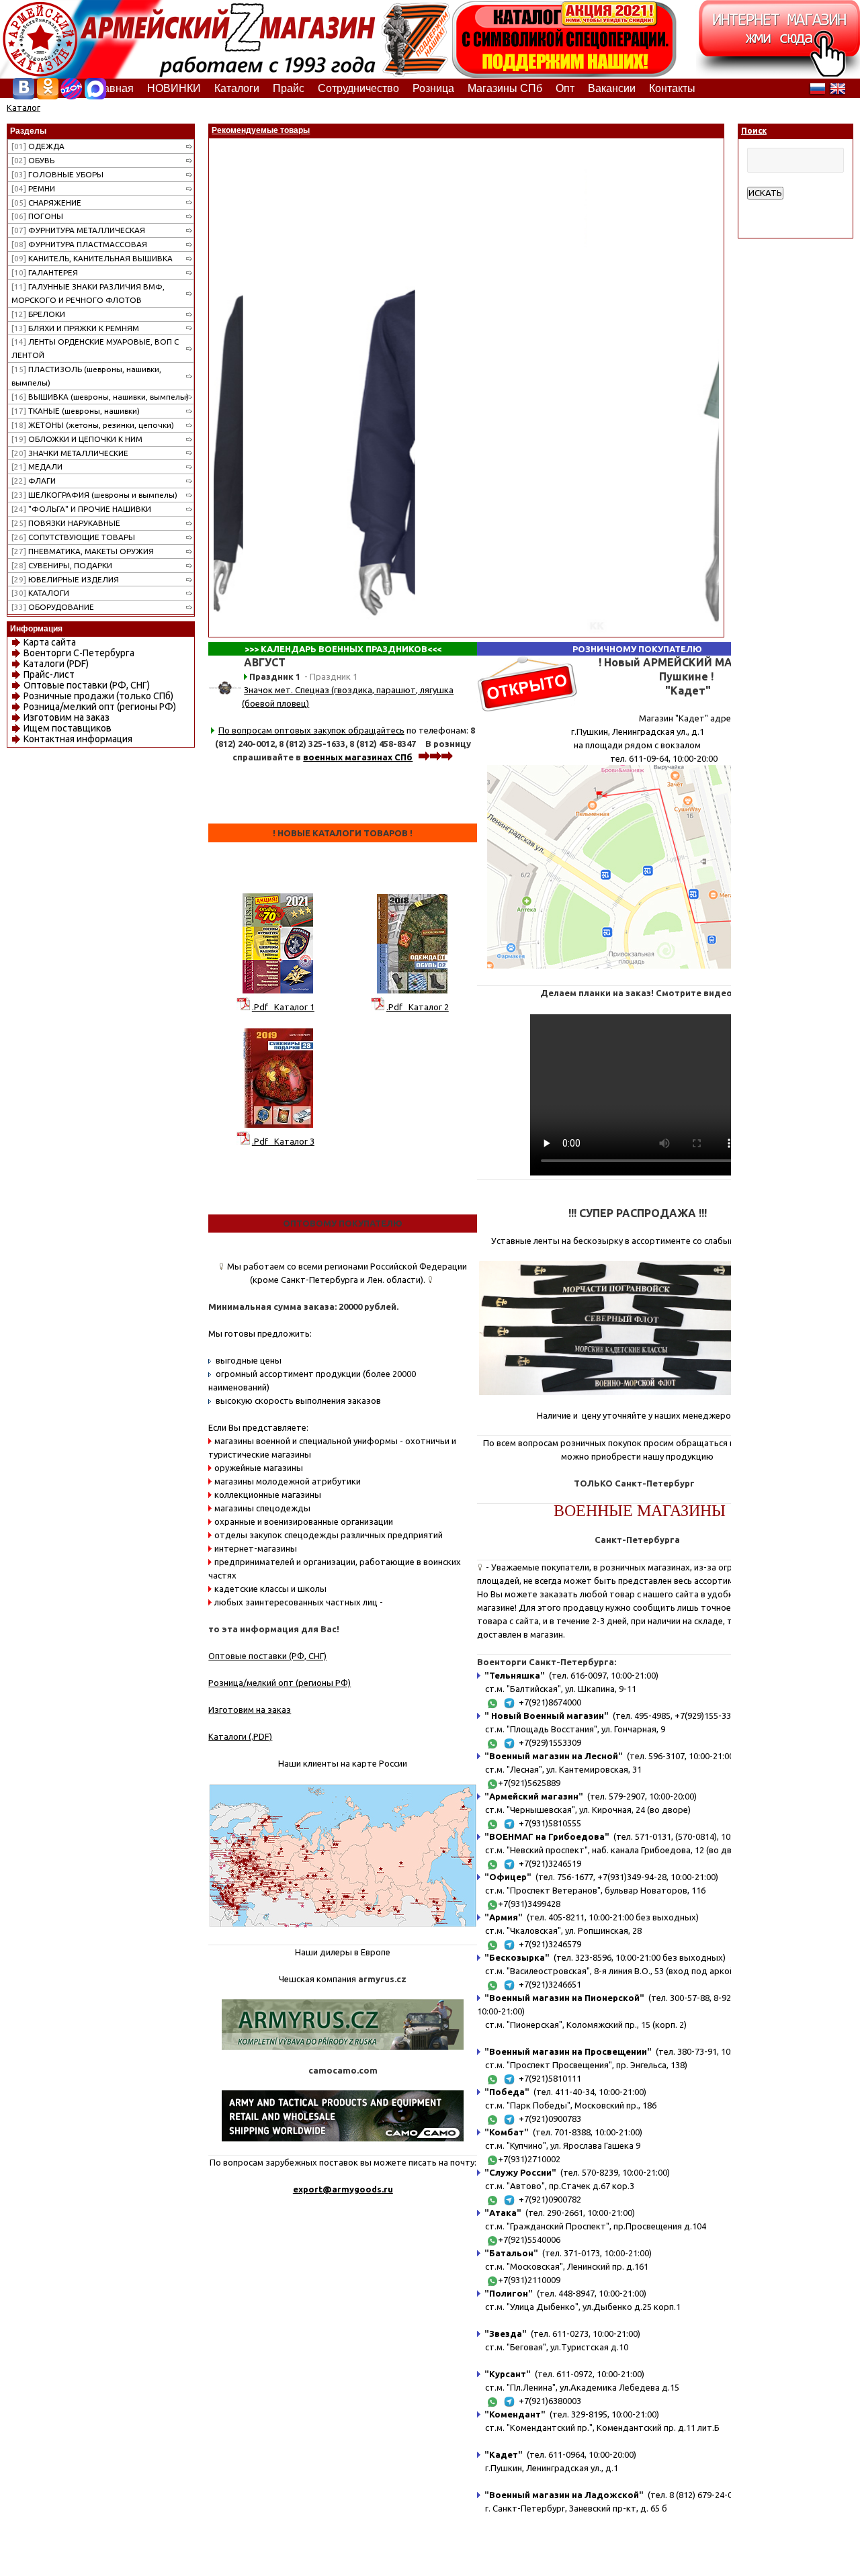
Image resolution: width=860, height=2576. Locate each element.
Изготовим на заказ (67, 717)
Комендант (515, 2414)
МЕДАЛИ (37, 467)
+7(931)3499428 (529, 1904)
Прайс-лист (49, 674)
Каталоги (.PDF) (240, 1736)
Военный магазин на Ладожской (564, 2495)
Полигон (509, 2293)
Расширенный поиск (788, 206)
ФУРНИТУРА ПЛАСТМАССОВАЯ (79, 244)
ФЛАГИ (34, 481)
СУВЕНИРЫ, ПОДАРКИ (62, 565)
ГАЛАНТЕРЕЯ (45, 272)
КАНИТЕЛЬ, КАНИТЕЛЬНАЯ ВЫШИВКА (92, 258)
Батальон (511, 2253)
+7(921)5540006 (529, 2239)
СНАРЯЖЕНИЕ (46, 203)
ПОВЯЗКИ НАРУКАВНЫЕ (66, 523)
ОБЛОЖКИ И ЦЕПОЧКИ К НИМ (77, 439)
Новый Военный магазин (547, 1716)
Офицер (508, 1877)
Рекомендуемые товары (261, 130)
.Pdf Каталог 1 (283, 1007)
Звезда (506, 2334)
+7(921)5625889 (529, 1783)
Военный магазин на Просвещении (568, 2051)
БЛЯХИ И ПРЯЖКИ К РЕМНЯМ (75, 328)
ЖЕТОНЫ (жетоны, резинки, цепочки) (93, 425)
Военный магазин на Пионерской (564, 1998)
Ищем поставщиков (68, 728)
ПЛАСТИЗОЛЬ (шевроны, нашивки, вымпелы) (86, 376)
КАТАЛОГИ (40, 593)
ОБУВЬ (33, 160)
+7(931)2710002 (529, 2159)
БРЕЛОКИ (38, 314)
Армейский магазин (534, 1796)
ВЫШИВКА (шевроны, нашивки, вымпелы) (100, 397)
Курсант (508, 2374)
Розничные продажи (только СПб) (98, 696)
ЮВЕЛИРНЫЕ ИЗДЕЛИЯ (65, 579)
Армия (504, 1917)
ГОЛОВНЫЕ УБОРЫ (57, 174)
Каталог (24, 107)
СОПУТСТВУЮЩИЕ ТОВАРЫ (73, 537)
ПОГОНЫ (37, 216)
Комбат (507, 2132)
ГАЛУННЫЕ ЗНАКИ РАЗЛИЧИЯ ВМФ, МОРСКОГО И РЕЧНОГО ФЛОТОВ (88, 293)
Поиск (754, 131)
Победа (507, 2092)
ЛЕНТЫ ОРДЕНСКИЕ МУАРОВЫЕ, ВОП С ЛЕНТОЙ (95, 348)
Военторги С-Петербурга (79, 653)
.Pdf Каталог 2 (418, 1007)
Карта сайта (50, 642)
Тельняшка (515, 1675)
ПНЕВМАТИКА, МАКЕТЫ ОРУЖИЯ (83, 551)
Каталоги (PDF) (56, 664)
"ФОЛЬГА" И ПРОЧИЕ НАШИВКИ (81, 509)
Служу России (520, 2172)
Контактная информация (78, 739)
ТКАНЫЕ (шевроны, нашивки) (76, 411)
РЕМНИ (33, 188)
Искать (765, 193)
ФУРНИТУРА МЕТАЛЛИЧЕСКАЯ (78, 230)
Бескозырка (517, 1957)
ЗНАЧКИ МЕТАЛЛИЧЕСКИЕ (70, 453)
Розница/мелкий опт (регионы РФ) (100, 707)
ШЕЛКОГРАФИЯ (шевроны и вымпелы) (94, 495)
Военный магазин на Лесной (554, 1756)
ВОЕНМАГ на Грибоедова (547, 1836)
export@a (315, 2189)
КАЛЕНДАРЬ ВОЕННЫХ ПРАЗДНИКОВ (344, 649)
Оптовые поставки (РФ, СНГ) (87, 685)
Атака (503, 2213)
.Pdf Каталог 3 (283, 1141)
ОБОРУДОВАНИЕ (53, 607)
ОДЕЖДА (38, 146)
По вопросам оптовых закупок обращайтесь (311, 730)
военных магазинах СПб (358, 757)
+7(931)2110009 (529, 2280)
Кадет (504, 2454)
